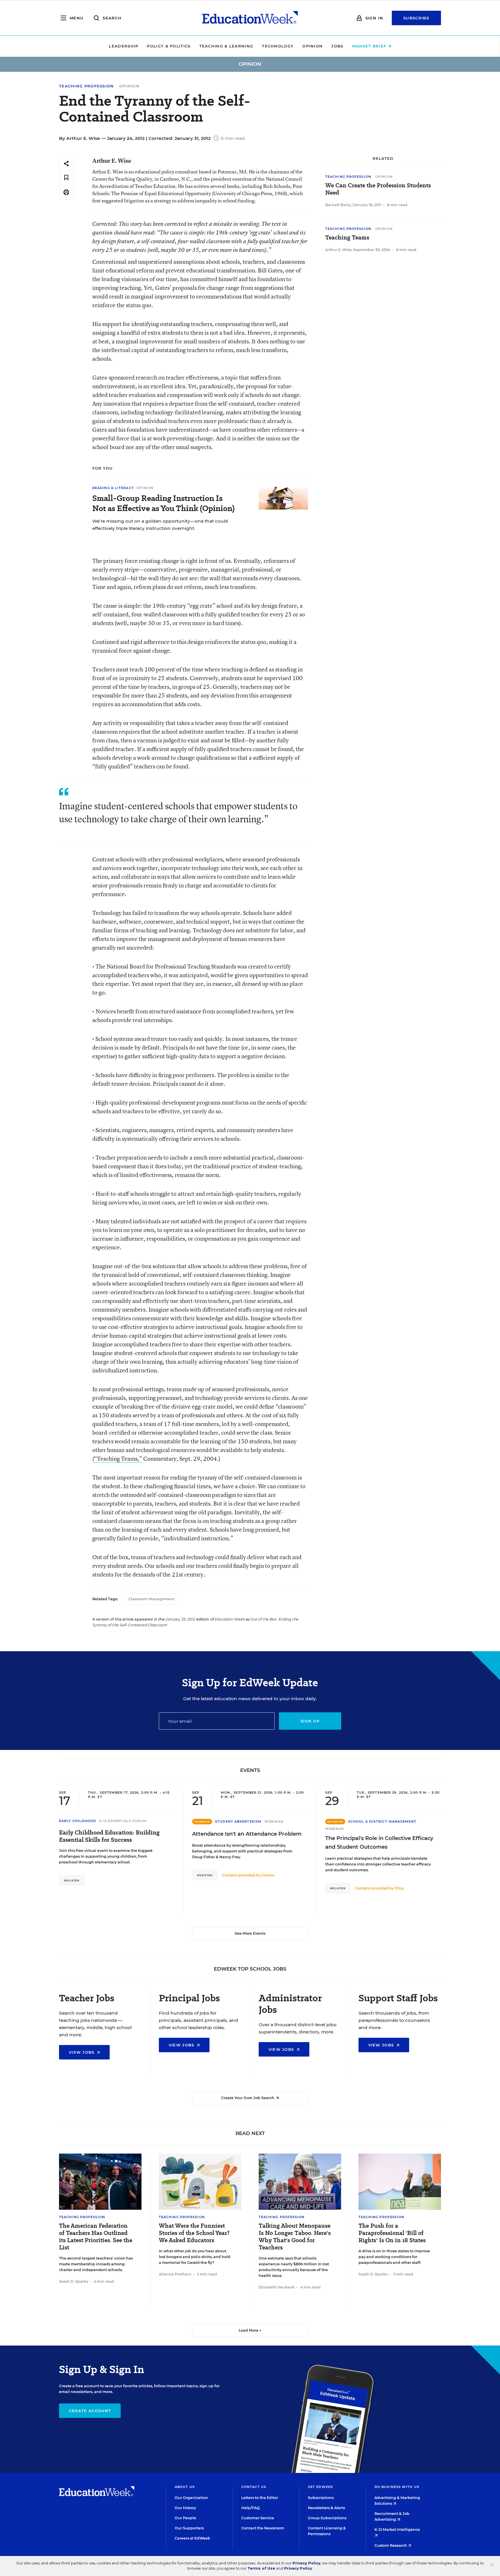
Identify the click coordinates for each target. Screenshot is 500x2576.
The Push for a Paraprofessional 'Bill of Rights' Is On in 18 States (392, 2233)
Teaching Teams (347, 238)
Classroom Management (151, 1599)
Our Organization (191, 2498)
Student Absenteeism (238, 1821)
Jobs (337, 46)
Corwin (268, 1875)
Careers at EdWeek (192, 2538)
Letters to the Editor (260, 2498)
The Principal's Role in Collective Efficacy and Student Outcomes (379, 1843)
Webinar (274, 1821)
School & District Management (382, 1821)
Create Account (90, 2411)
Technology (278, 46)
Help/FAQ (251, 2508)
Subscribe (416, 18)
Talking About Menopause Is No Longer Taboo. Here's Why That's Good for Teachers (295, 2237)
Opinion (312, 46)
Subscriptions (321, 2498)
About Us (185, 2487)
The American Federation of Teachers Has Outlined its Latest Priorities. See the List (96, 2237)
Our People (185, 2518)
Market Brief (370, 46)
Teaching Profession (87, 86)
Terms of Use (261, 2568)
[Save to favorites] (66, 178)
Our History (185, 2508)
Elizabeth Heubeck (277, 2287)
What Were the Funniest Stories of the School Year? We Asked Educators (194, 2233)
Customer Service (258, 2518)
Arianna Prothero (175, 2274)
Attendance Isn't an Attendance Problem (247, 1834)
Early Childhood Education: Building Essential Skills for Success (109, 1836)
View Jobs (82, 2052)
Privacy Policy (306, 2563)
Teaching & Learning (226, 46)
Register (72, 1880)
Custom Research (391, 2545)
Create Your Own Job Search (248, 2098)
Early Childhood (78, 1821)
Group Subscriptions (327, 2518)
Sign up (310, 1721)
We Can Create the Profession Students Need (378, 189)
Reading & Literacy (113, 488)
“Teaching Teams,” (118, 1459)
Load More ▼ (250, 2330)
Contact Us (254, 2487)
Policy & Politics (169, 46)
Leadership (124, 46)
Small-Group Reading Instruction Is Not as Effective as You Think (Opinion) (163, 503)
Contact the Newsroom (263, 2528)
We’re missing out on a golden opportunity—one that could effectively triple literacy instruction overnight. (160, 525)
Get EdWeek (320, 2487)
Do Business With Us (397, 2487)
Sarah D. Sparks (73, 2281)
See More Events (250, 1933)
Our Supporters (189, 2528)
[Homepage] (250, 18)
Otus (399, 1888)
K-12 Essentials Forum (123, 1821)
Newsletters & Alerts (326, 2508)
